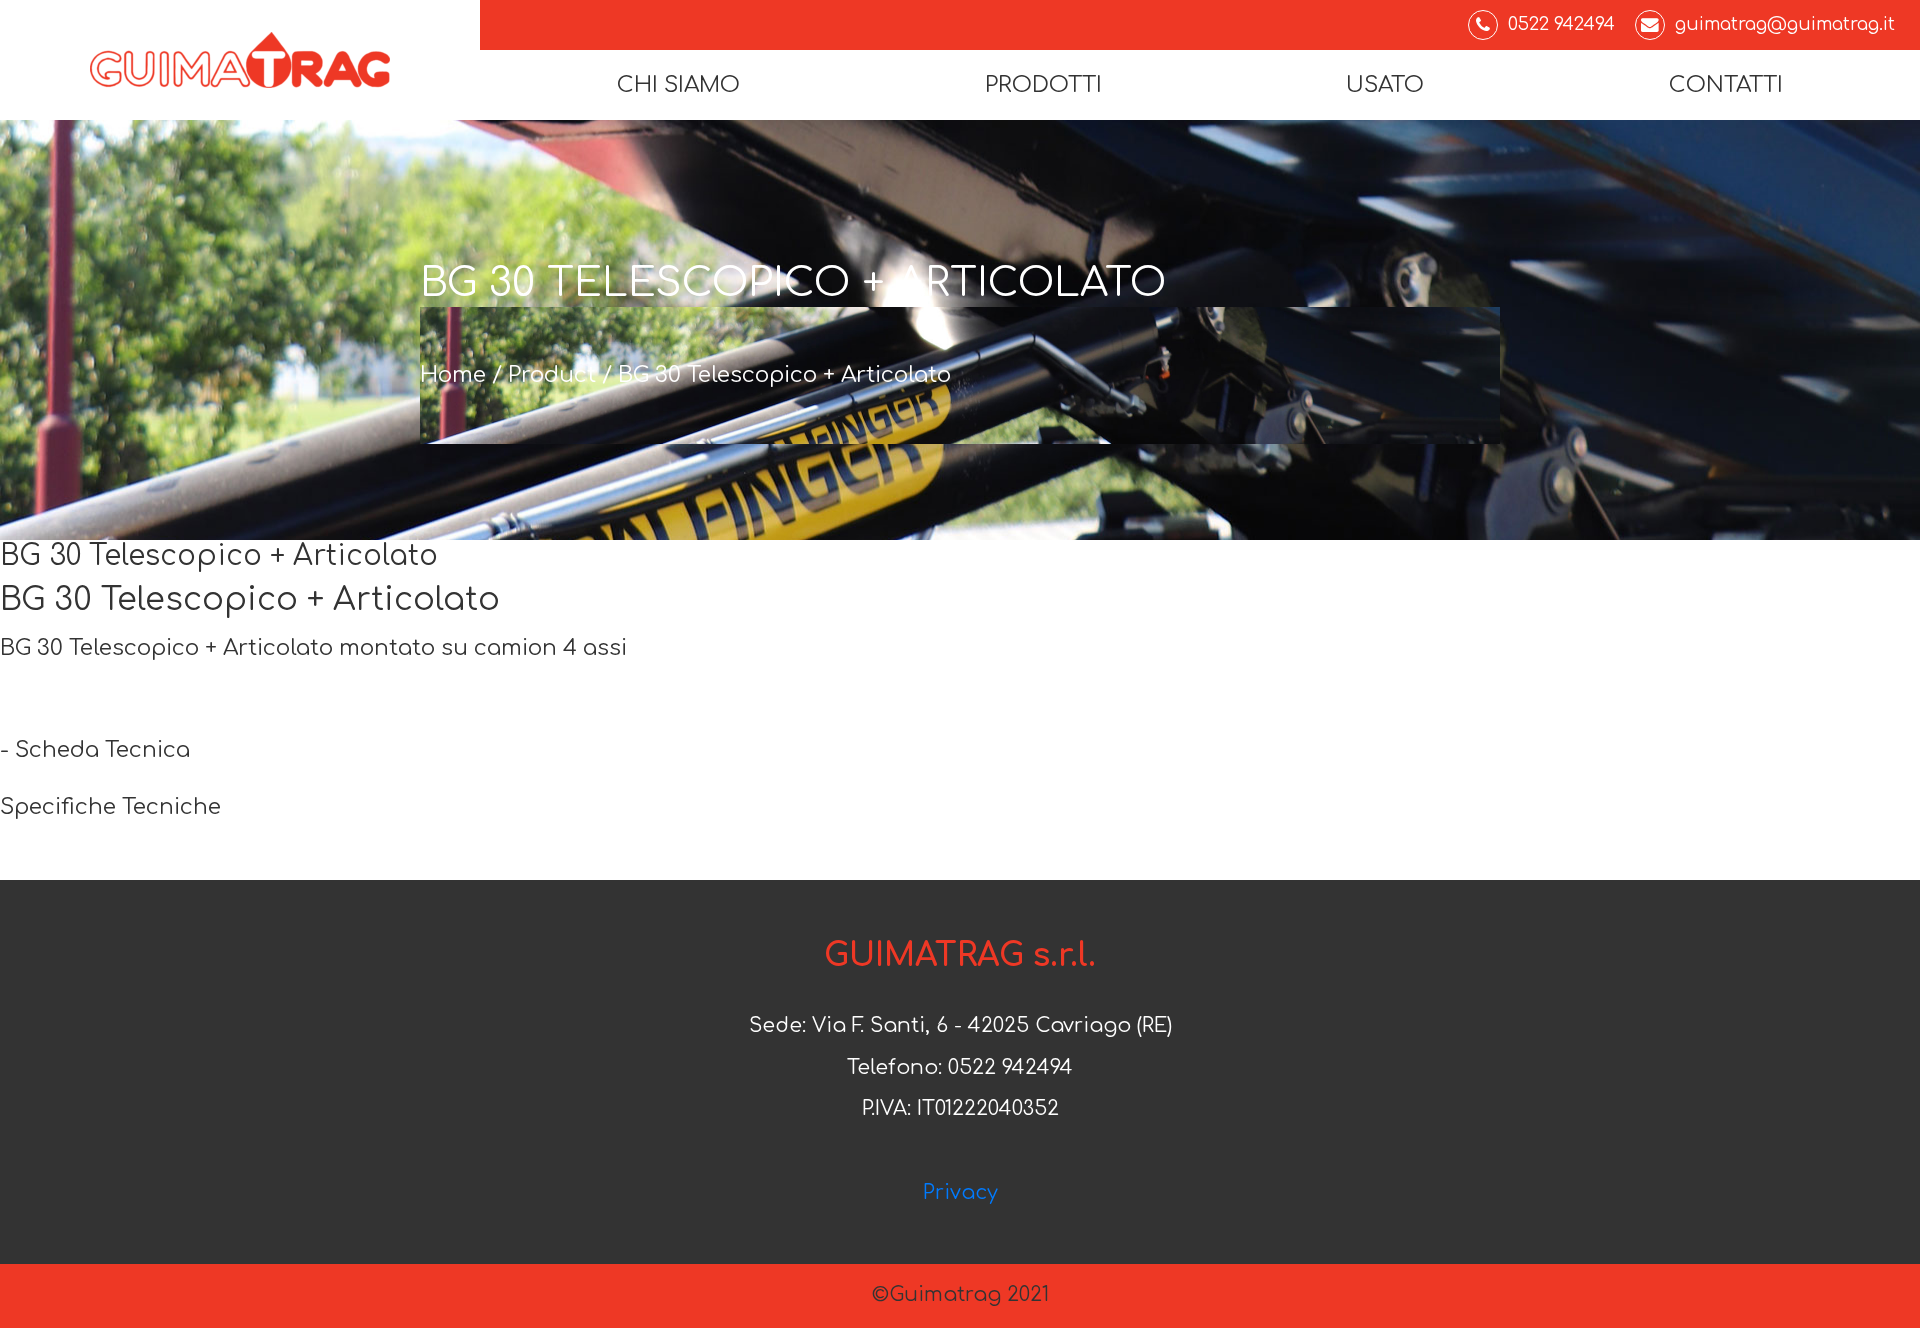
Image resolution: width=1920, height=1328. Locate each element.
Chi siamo (678, 85)
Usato (1385, 85)
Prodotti (1043, 85)
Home (453, 375)
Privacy (960, 1193)
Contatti (1726, 85)
